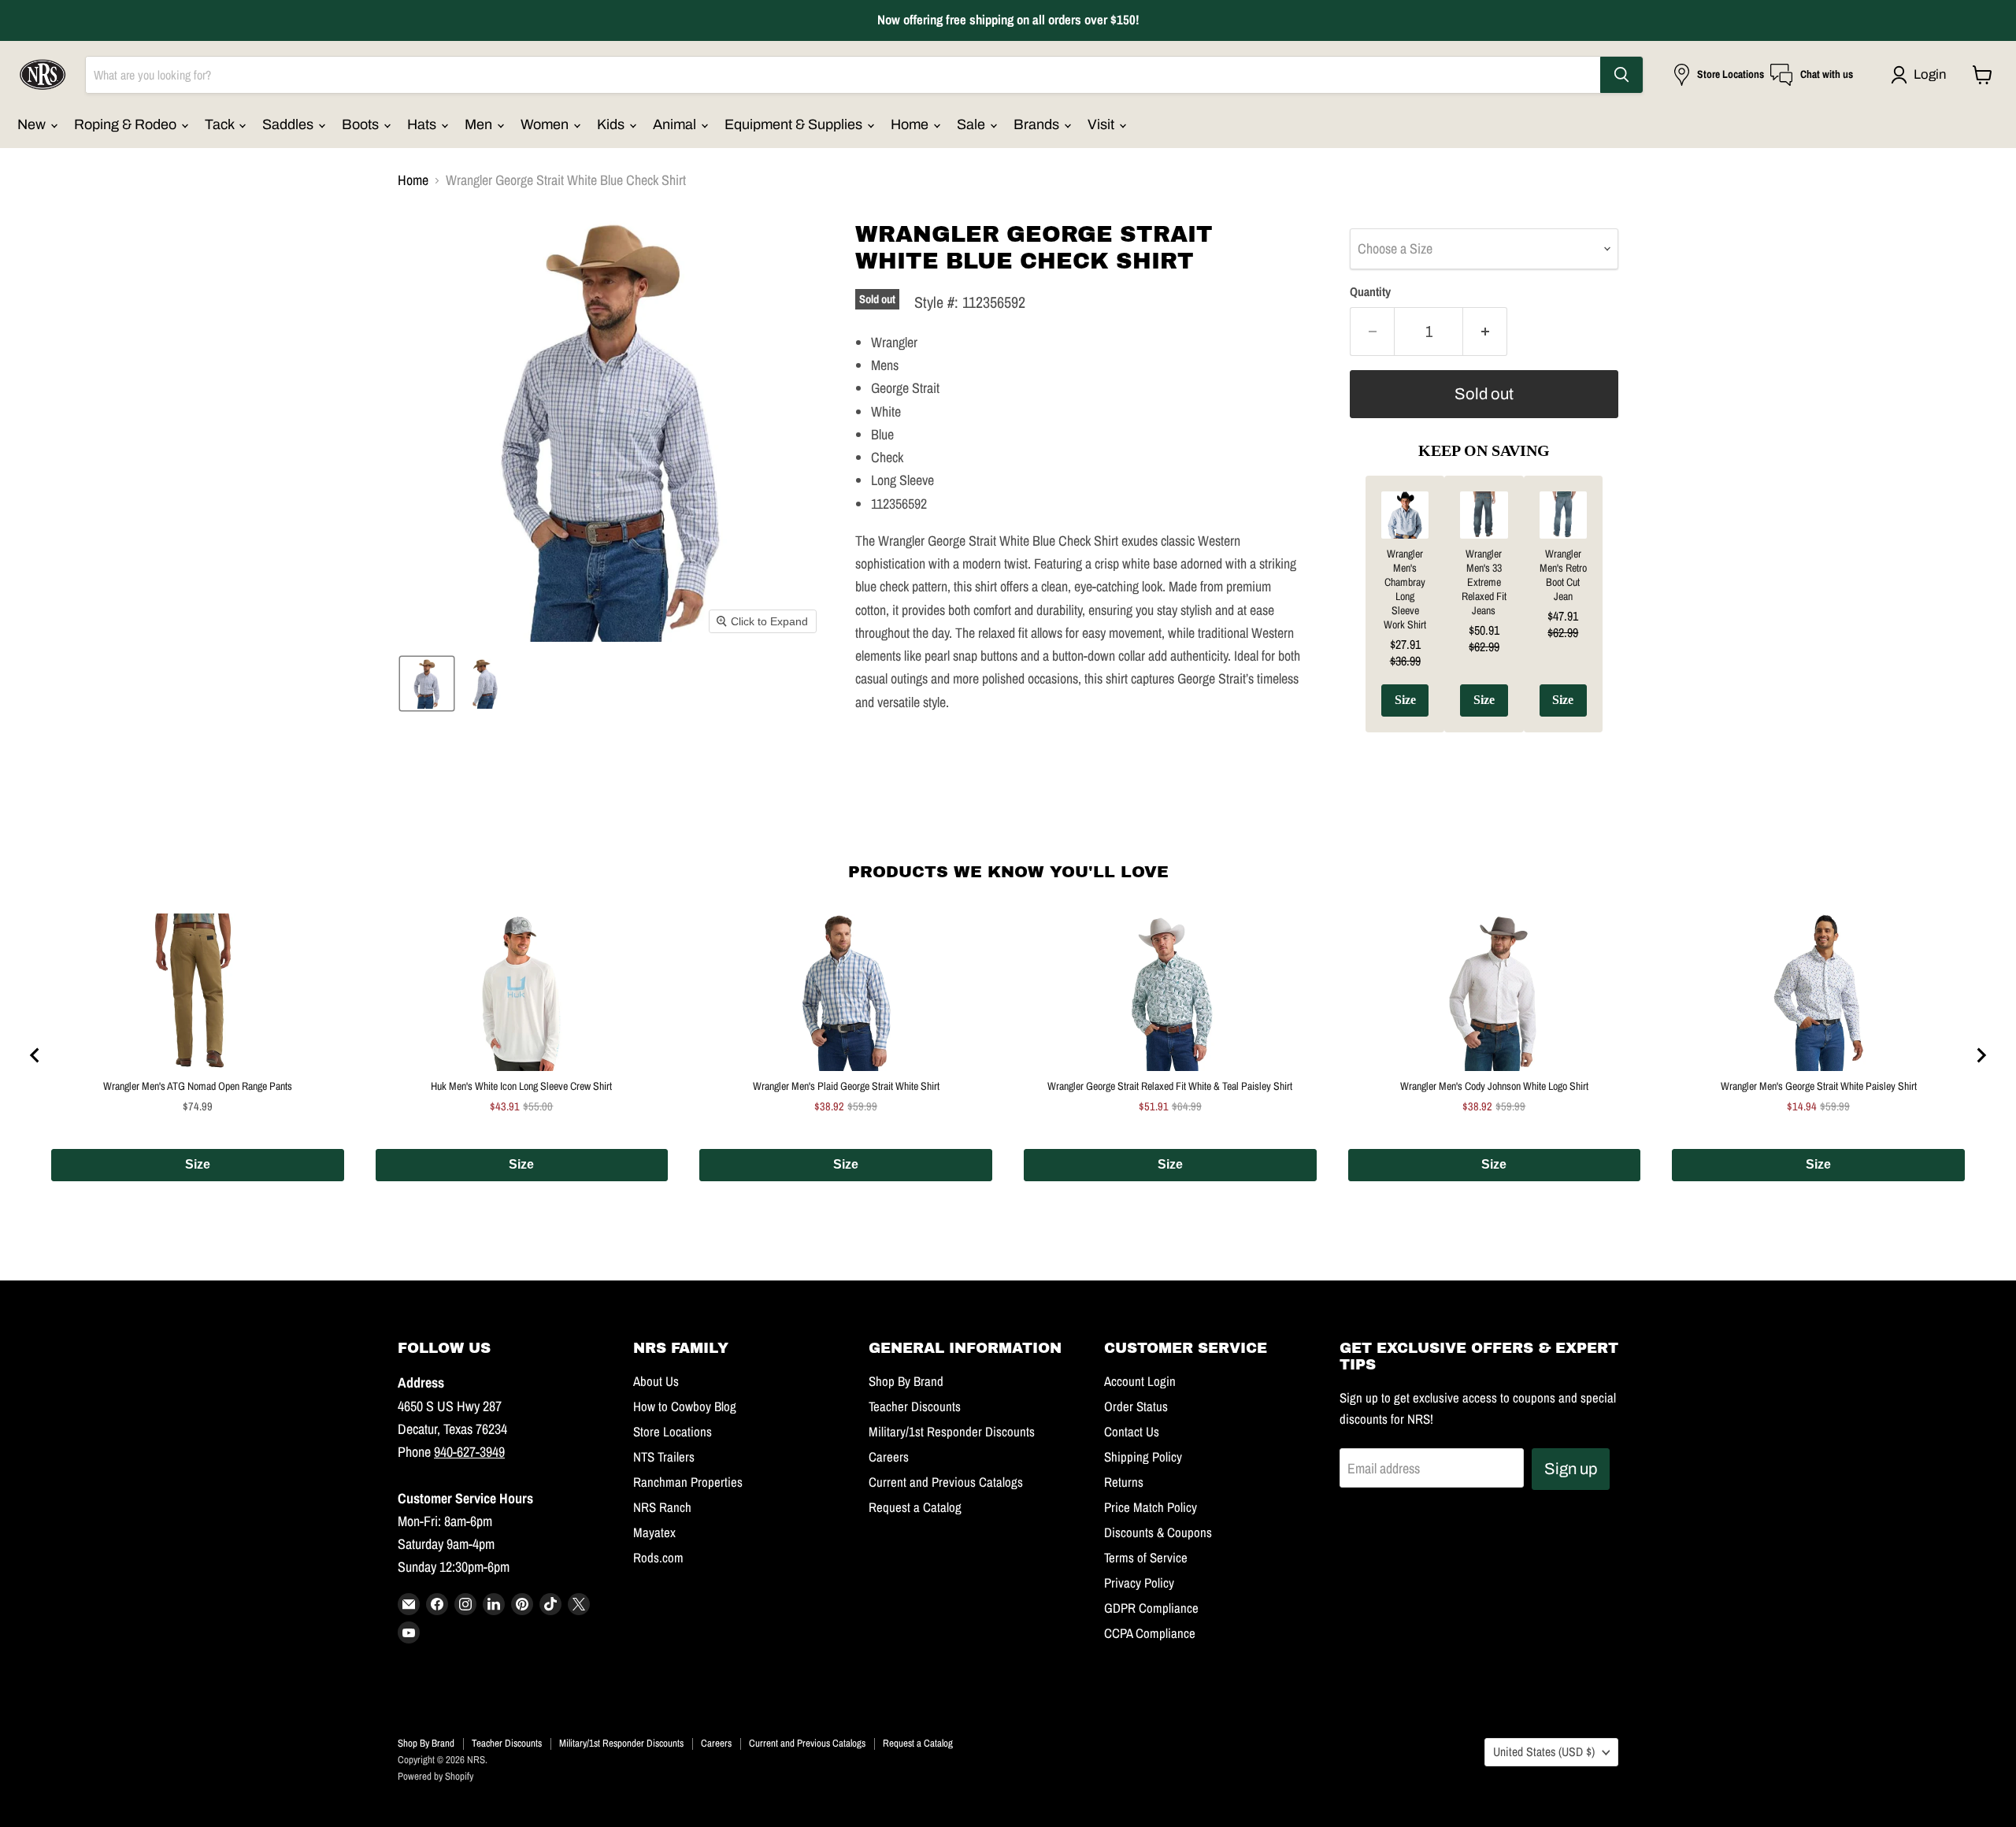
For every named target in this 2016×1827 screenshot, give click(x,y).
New (33, 124)
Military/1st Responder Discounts (952, 1432)
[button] (1922, 75)
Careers (889, 1457)
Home (911, 124)
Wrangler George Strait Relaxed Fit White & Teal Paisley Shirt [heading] (1170, 1086)
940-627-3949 (469, 1452)
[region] (1484, 616)
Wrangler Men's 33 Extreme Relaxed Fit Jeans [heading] (1484, 582)
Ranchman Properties (688, 1482)
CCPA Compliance (1150, 1633)
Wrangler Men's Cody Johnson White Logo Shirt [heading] (1494, 1086)
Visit (1102, 124)
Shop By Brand (906, 1381)
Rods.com (658, 1558)
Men (480, 124)
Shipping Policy (1143, 1457)
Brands (1038, 124)
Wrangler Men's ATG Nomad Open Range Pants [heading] (198, 1086)
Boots (362, 124)
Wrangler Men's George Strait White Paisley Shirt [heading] (1819, 1086)
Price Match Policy (1151, 1507)
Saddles (289, 124)
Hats (423, 124)
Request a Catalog (915, 1507)
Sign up (1571, 1469)
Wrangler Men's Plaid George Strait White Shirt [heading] (846, 1086)
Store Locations (673, 1432)
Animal (676, 124)
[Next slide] (1981, 1055)
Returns (1124, 1482)
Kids (612, 124)
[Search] (1621, 75)
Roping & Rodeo (127, 124)
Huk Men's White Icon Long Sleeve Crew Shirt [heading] (521, 1086)
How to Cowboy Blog (685, 1406)
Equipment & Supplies (795, 124)
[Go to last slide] (35, 1055)
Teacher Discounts (915, 1406)
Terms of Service (1146, 1558)
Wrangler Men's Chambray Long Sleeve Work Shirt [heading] (1405, 589)
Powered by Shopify (435, 1776)
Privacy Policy (1139, 1583)
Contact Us (1132, 1432)
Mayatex (654, 1532)
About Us (656, 1381)
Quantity (1370, 292)
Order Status (1136, 1406)
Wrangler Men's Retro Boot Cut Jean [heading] (1563, 575)
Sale (973, 124)
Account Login (1140, 1381)
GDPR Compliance (1151, 1608)
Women (546, 124)
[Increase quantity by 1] (1485, 331)
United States (1544, 1752)
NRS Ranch (662, 1507)
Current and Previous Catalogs (946, 1482)
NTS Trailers (664, 1457)
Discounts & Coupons (1158, 1532)
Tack (221, 124)
